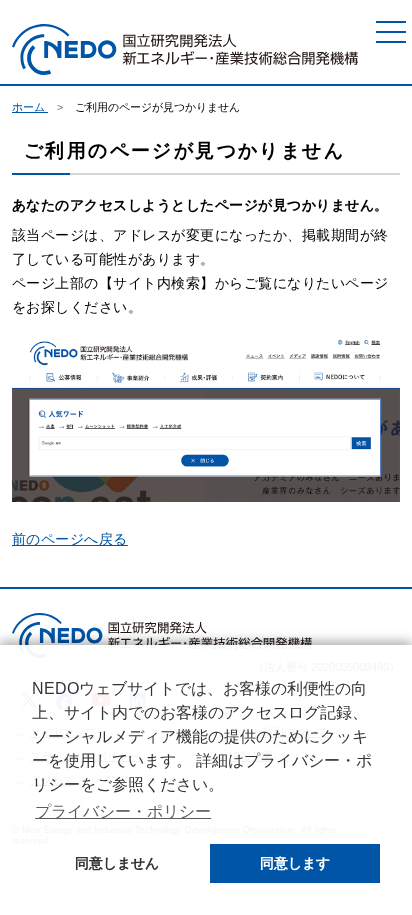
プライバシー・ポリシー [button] (123, 811)
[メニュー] (391, 32)
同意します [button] (295, 863)
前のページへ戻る (70, 539)
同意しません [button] (117, 863)
